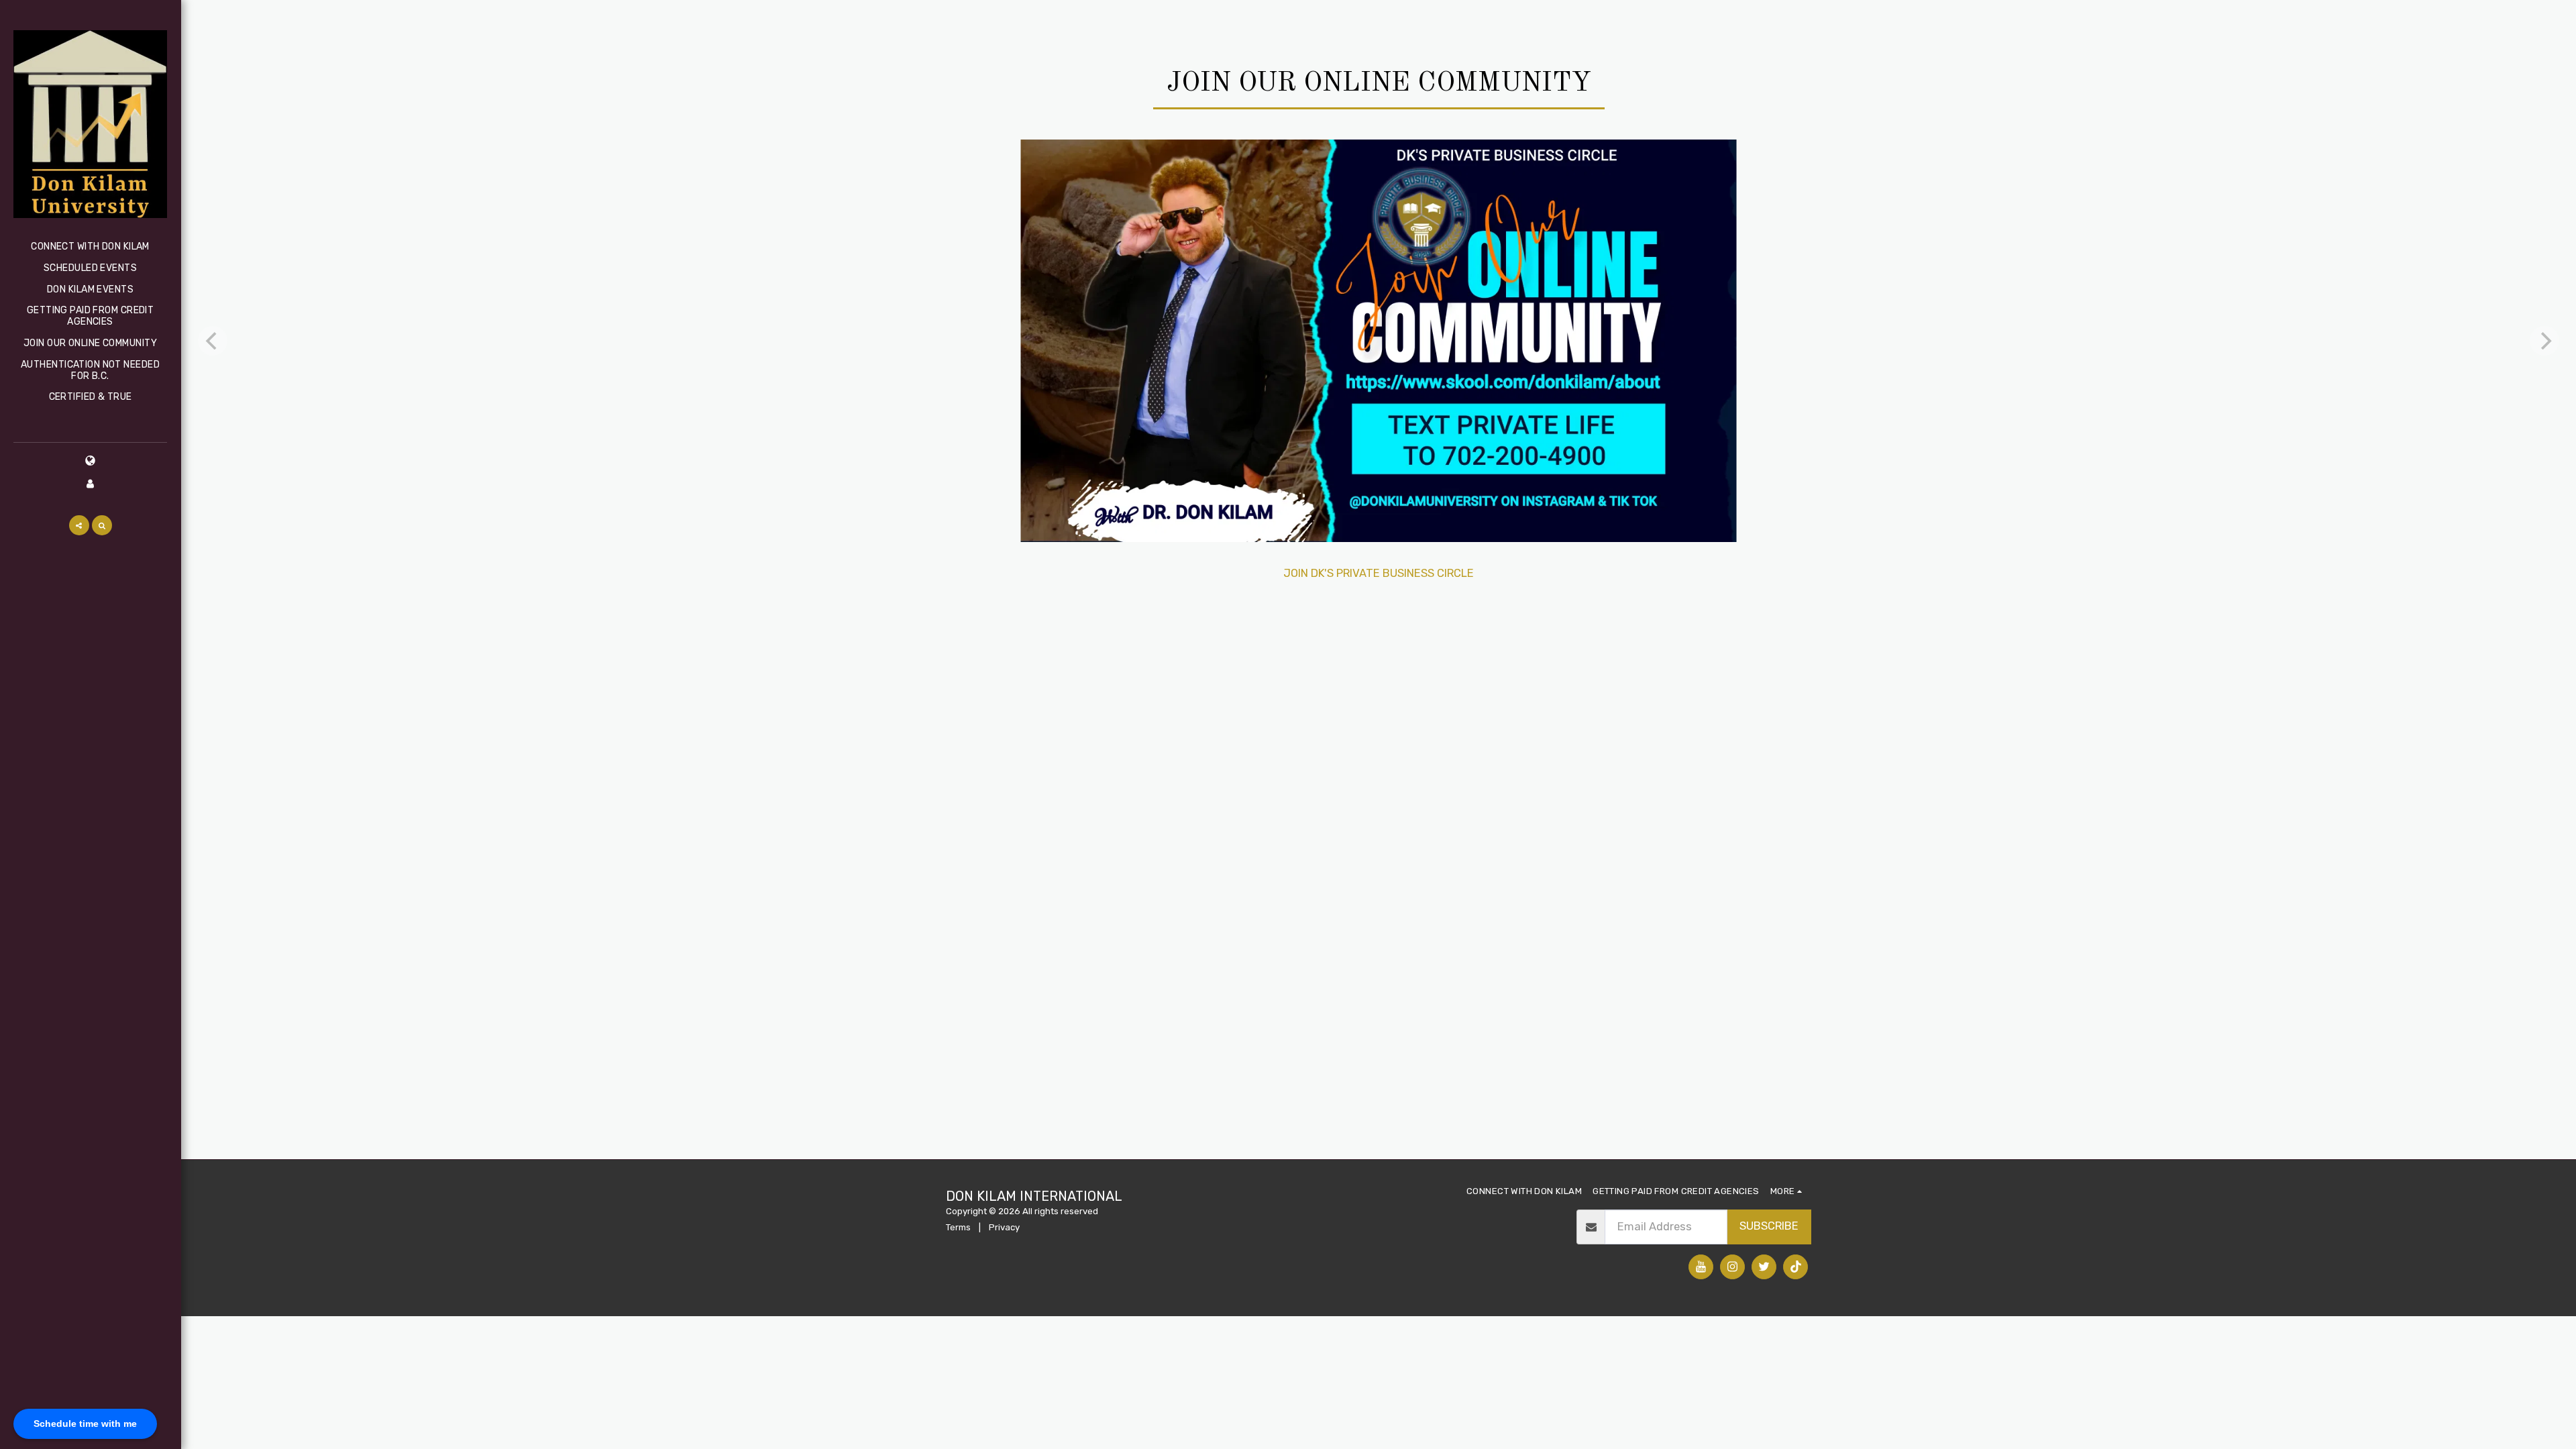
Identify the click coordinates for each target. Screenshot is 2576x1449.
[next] (2544, 341)
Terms (958, 1227)
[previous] (213, 341)
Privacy (1004, 1227)
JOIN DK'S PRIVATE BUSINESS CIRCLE (1379, 573)
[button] (79, 525)
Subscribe (1769, 1226)
